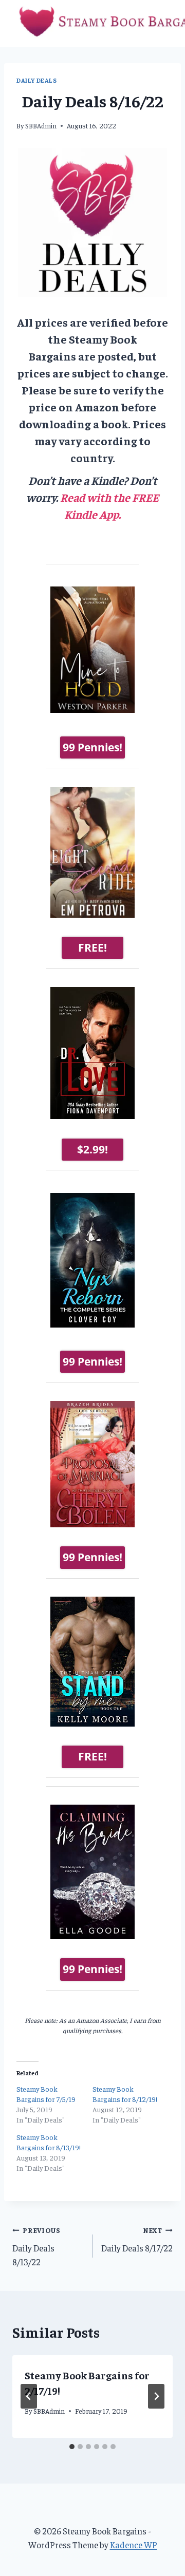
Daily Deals (37, 80)
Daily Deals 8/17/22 (137, 2240)
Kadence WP (134, 2545)
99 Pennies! (92, 747)
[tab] (72, 2447)
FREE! (92, 948)
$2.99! (92, 1149)
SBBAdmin (41, 126)
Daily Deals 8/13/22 (36, 2247)
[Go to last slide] (29, 2396)
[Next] (156, 2396)
